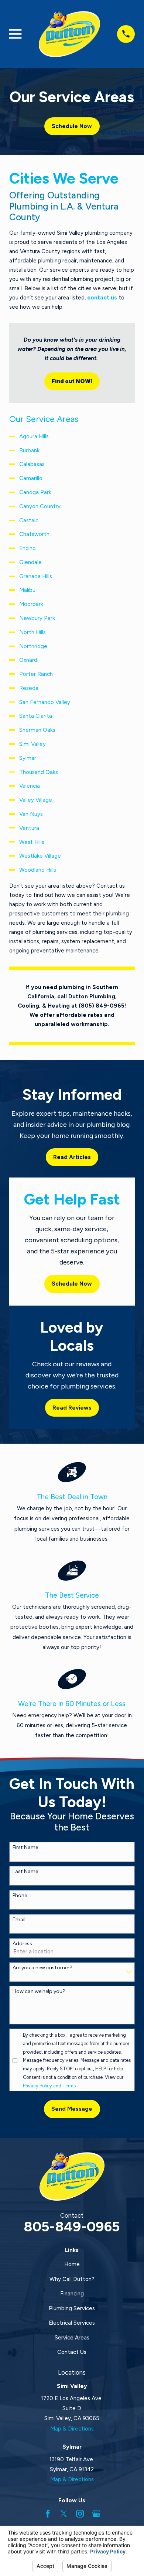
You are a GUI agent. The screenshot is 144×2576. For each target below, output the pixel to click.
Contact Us (72, 2352)
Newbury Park (37, 618)
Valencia (30, 786)
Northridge (33, 646)
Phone (20, 1896)
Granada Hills (36, 576)
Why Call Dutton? (72, 2279)
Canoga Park (35, 492)
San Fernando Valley (45, 702)
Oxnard (28, 660)
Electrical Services (72, 2323)
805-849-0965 (72, 2226)
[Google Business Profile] (96, 2514)
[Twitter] (64, 2514)
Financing (72, 2294)
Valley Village (36, 800)
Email (19, 1920)
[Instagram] (80, 2514)
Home (72, 2264)
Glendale (30, 562)
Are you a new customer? (42, 1968)
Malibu (27, 590)
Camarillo (31, 478)
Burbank (29, 450)
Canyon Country (40, 506)
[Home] (69, 34)
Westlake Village (40, 856)
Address (22, 1944)
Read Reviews (72, 1408)
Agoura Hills (34, 436)
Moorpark (31, 604)
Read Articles (72, 1157)
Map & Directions (72, 2429)
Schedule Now (72, 126)
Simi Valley (32, 744)
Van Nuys (31, 814)
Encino (28, 548)
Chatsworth (34, 534)
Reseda (29, 688)
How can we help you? (39, 1992)
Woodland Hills (38, 870)
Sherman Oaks (37, 730)
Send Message (72, 2109)
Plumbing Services (72, 2308)
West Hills (32, 842)
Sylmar (28, 758)
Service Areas (72, 2338)
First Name (25, 1848)
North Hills (32, 632)
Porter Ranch (36, 674)
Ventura (29, 828)
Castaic (29, 520)
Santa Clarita (36, 716)
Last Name (25, 1872)
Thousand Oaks (39, 772)
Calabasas (32, 464)
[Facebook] (48, 2514)
